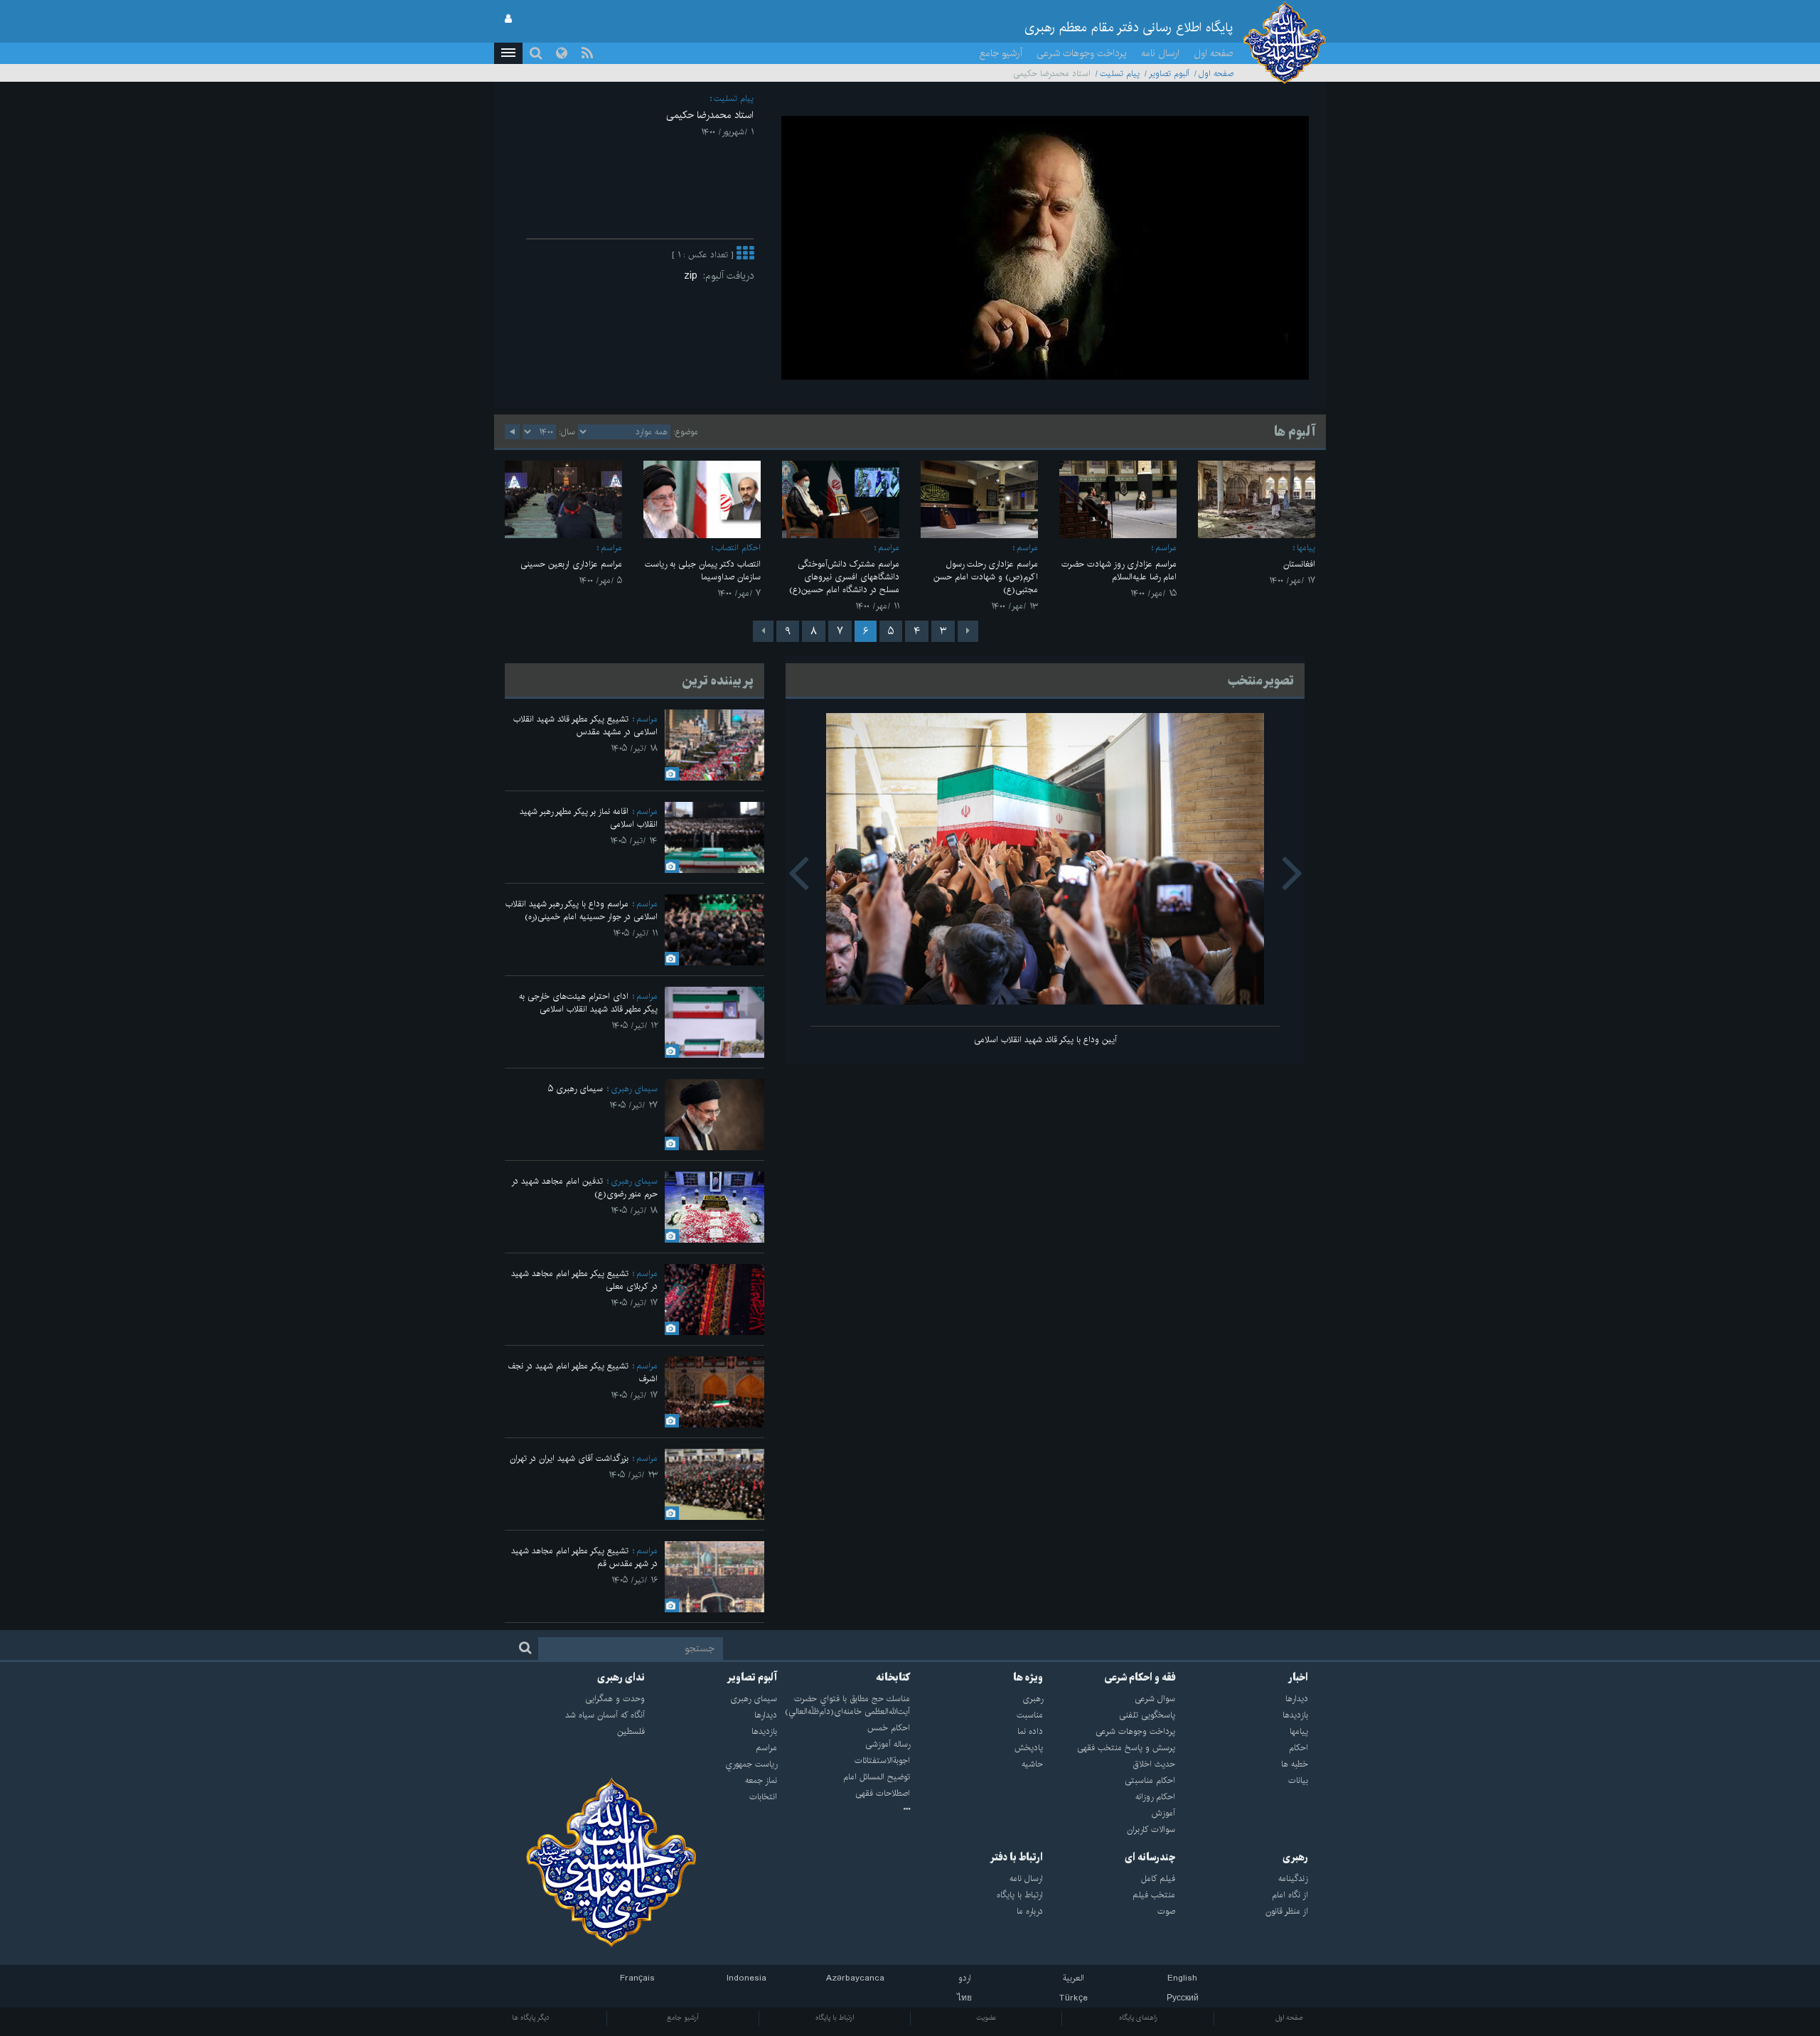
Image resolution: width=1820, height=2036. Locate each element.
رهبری (1295, 1858)
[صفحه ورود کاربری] (508, 19)
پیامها (1306, 548)
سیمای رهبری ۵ (576, 1089)
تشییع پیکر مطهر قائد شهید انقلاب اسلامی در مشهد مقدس (585, 725)
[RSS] (587, 53)
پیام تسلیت (1120, 74)
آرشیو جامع (1001, 53)
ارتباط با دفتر (1016, 1858)
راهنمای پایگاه (1138, 2018)
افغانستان (1299, 564)
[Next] (763, 631)
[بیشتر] (745, 255)
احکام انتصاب (738, 548)
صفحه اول (1214, 53)
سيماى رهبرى (634, 1089)
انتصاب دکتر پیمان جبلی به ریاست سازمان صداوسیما (703, 570)
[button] (508, 53)
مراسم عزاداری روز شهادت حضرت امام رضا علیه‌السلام (1119, 570)
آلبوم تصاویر (1169, 74)
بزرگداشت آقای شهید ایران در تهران (569, 1458)
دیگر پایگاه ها (531, 2018)
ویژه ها (1028, 1678)
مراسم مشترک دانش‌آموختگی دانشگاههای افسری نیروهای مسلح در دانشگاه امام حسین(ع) (844, 577)
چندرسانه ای (1150, 1858)
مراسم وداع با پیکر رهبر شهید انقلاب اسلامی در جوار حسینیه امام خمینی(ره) (582, 910)
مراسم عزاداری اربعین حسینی (571, 564)
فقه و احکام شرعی (1140, 1678)
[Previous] (968, 631)
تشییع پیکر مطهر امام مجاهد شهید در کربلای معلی (584, 1280)
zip (694, 276)
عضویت (986, 2018)
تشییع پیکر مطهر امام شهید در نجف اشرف (583, 1372)
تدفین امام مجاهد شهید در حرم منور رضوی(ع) (584, 1188)
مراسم (1166, 548)
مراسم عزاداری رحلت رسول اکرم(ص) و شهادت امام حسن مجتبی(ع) (986, 577)
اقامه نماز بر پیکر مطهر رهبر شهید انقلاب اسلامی (589, 818)
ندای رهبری (621, 1678)
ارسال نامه (1160, 53)
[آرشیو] (844, 1810)
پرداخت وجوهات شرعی (1082, 53)
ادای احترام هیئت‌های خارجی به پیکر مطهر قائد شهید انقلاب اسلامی (588, 1003)
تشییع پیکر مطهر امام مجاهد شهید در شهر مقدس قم (584, 1557)
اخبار (1298, 1678)
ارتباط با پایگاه (835, 2018)
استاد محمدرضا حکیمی (710, 115)
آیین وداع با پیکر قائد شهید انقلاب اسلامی (1045, 1040)
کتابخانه (893, 1678)
